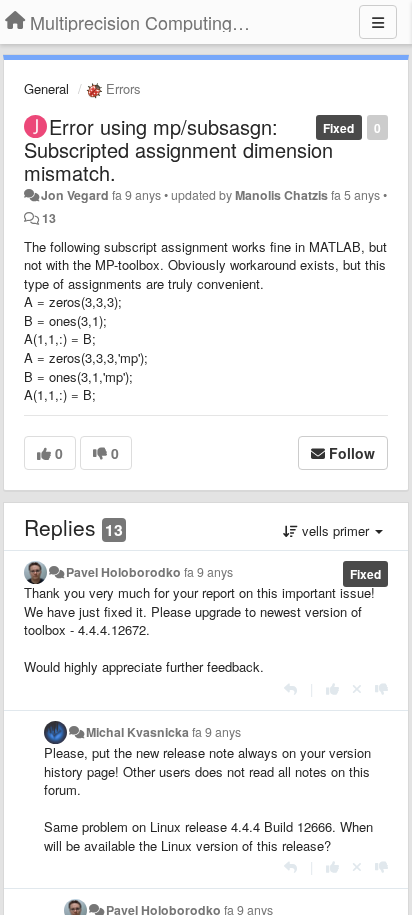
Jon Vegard (75, 195)
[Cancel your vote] (357, 688)
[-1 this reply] (381, 688)
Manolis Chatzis (281, 195)
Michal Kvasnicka (137, 732)
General (46, 88)
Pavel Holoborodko (123, 572)
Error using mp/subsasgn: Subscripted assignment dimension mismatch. (178, 149)
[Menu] (378, 22)
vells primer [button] (335, 530)
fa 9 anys (208, 572)
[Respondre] (290, 688)
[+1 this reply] (332, 688)
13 (49, 218)
